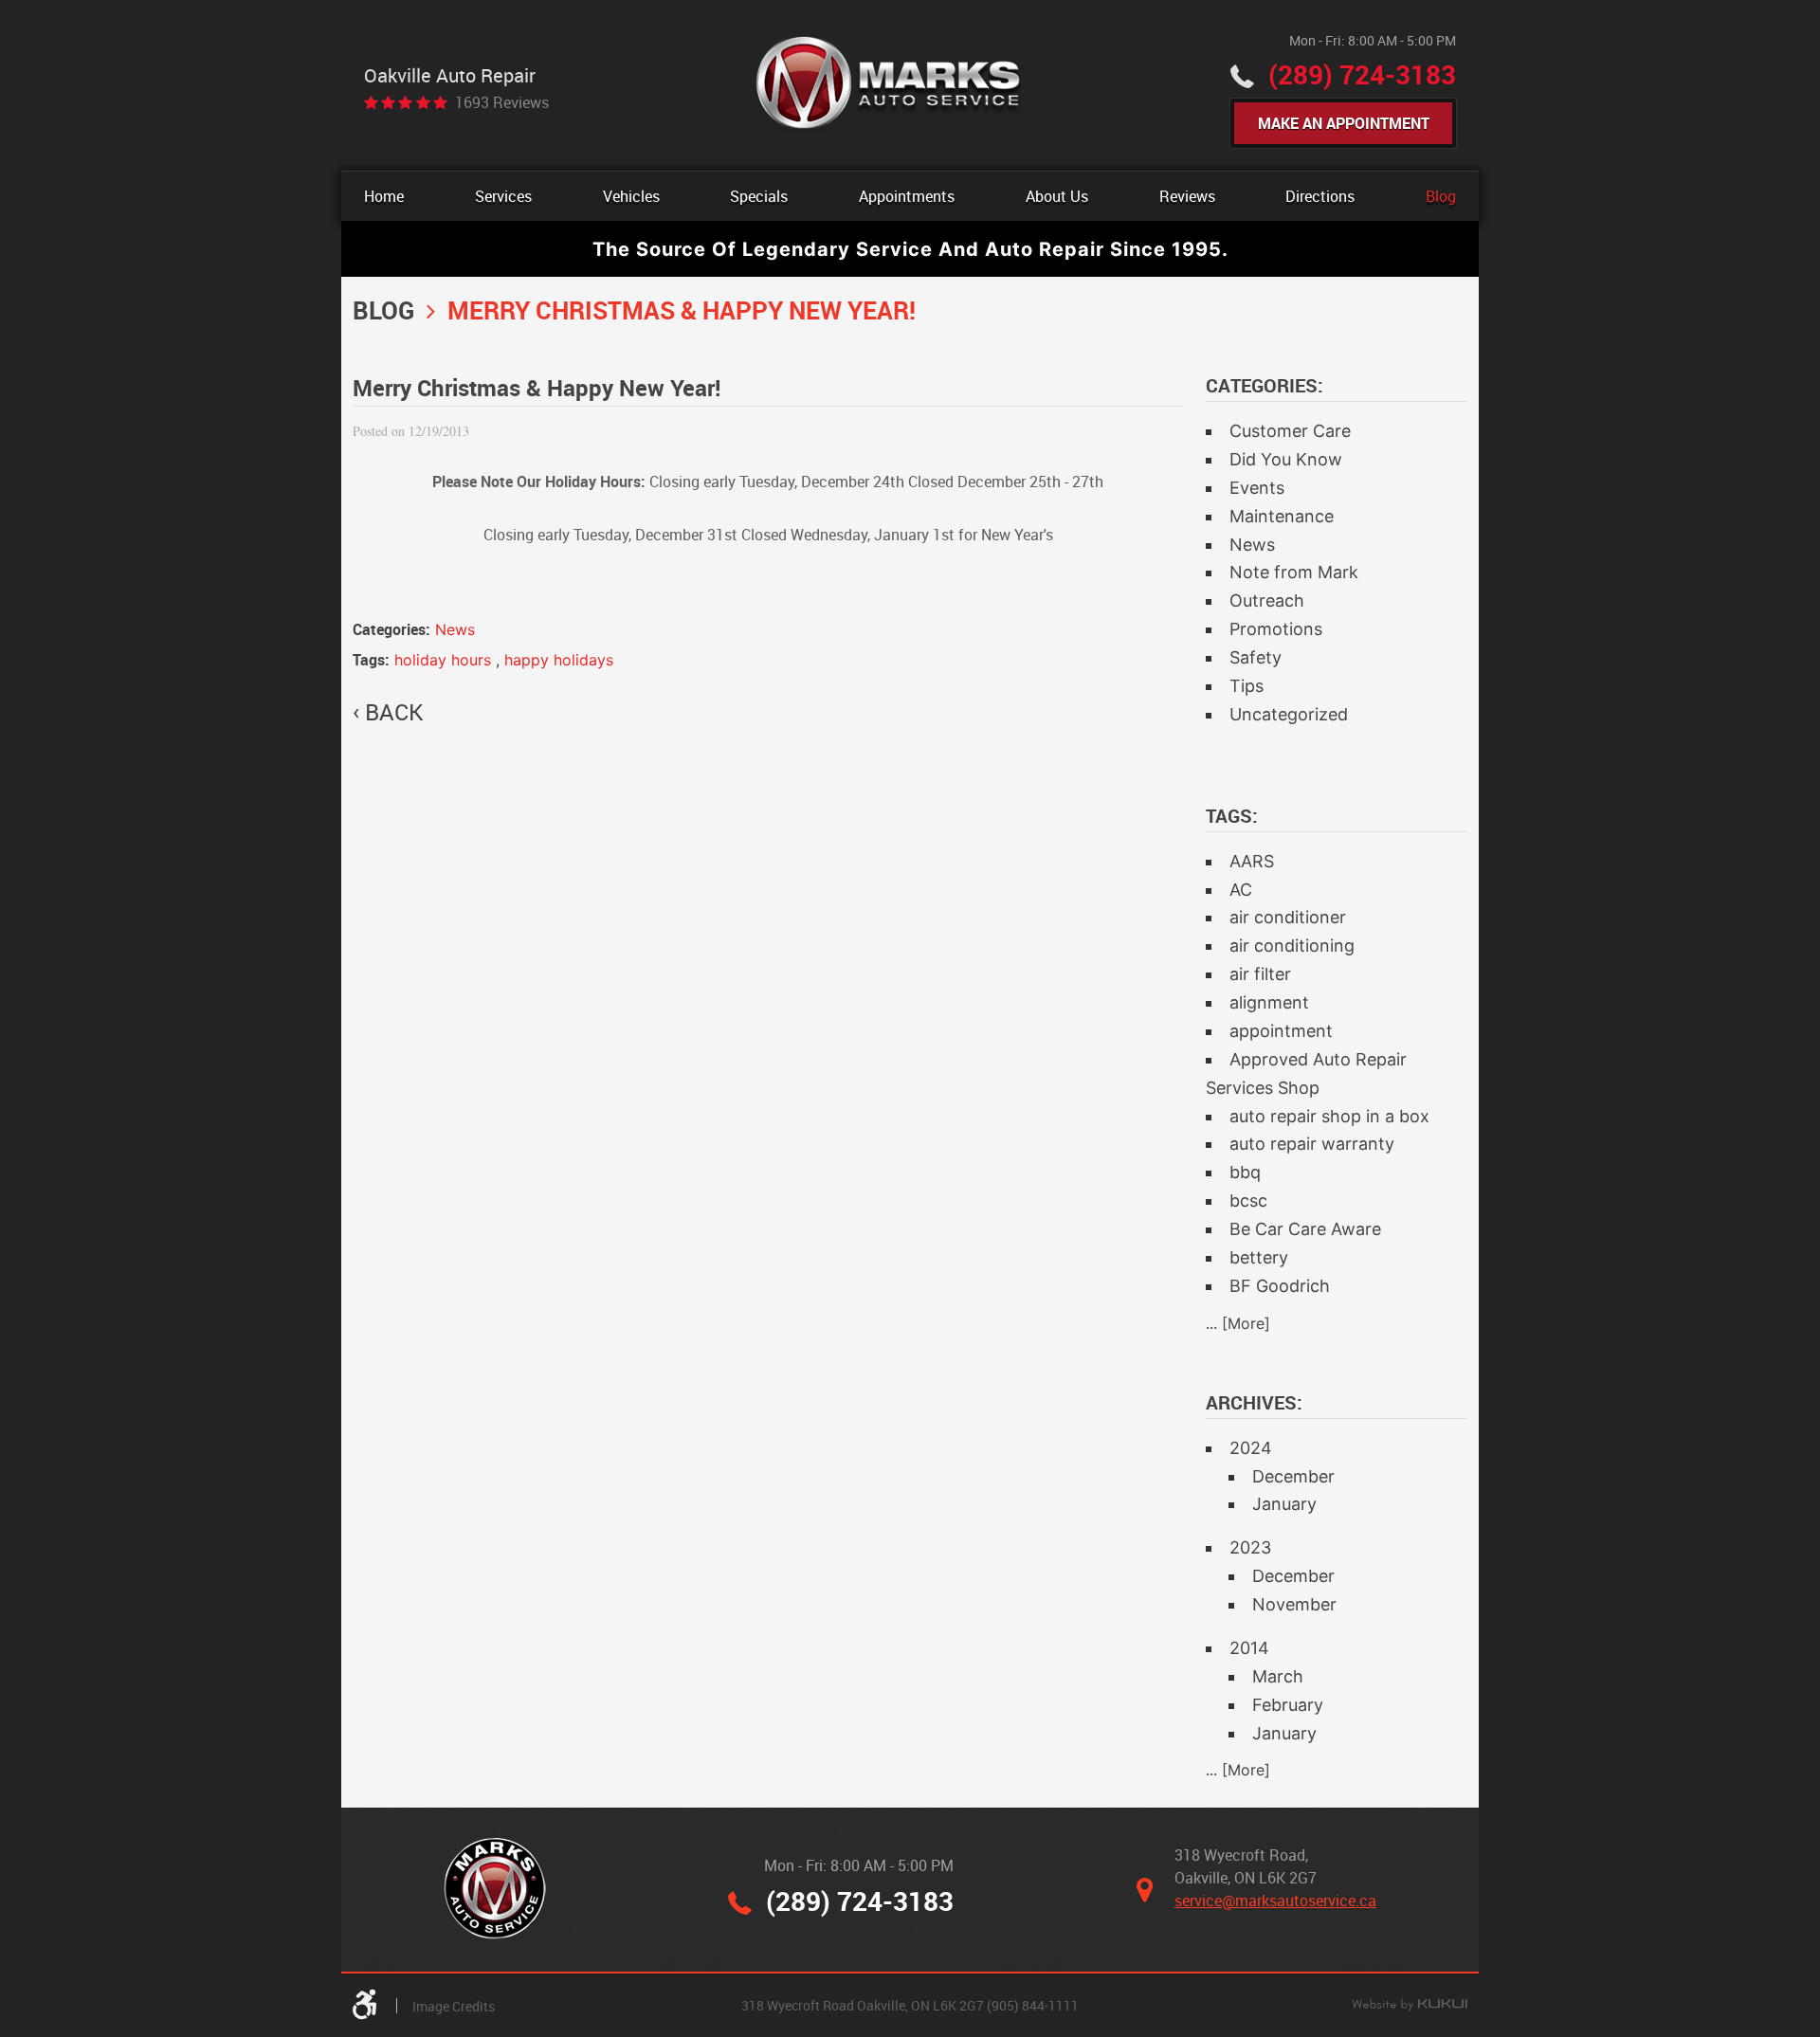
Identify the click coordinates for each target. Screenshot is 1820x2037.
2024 (1251, 1448)
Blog (1441, 196)
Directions (1320, 196)
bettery (1259, 1257)
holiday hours (443, 660)
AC (1241, 890)
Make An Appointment (1344, 123)
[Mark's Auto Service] (890, 85)
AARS (1252, 861)
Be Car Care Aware (1305, 1229)
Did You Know (1286, 459)
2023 (1250, 1547)
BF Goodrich (1280, 1286)
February (1288, 1705)
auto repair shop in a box (1329, 1116)
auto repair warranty (1312, 1144)
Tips (1247, 686)
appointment (1281, 1031)
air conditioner (1288, 917)
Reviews (1187, 196)
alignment (1269, 1002)
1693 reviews (502, 102)
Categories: (1265, 385)
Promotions (1276, 629)
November (1294, 1604)
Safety (1256, 657)
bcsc (1248, 1200)
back (394, 712)
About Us (1057, 196)
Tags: (1232, 816)
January (1284, 1504)
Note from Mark (1294, 572)
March (1278, 1676)
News (455, 629)
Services (503, 196)
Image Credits (454, 2006)
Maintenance (1282, 516)
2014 (1249, 1648)
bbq (1245, 1172)
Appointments (907, 196)
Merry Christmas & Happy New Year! (682, 310)
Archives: (1254, 1402)
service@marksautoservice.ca (1275, 1901)
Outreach (1267, 600)
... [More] (1238, 1323)
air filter (1260, 974)
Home (384, 196)
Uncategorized (1289, 714)
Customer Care (1290, 431)
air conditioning (1292, 946)
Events (1257, 488)
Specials (759, 196)
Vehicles (631, 196)
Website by (1410, 2006)
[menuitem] (384, 196)
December (1293, 1476)
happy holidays (559, 660)
